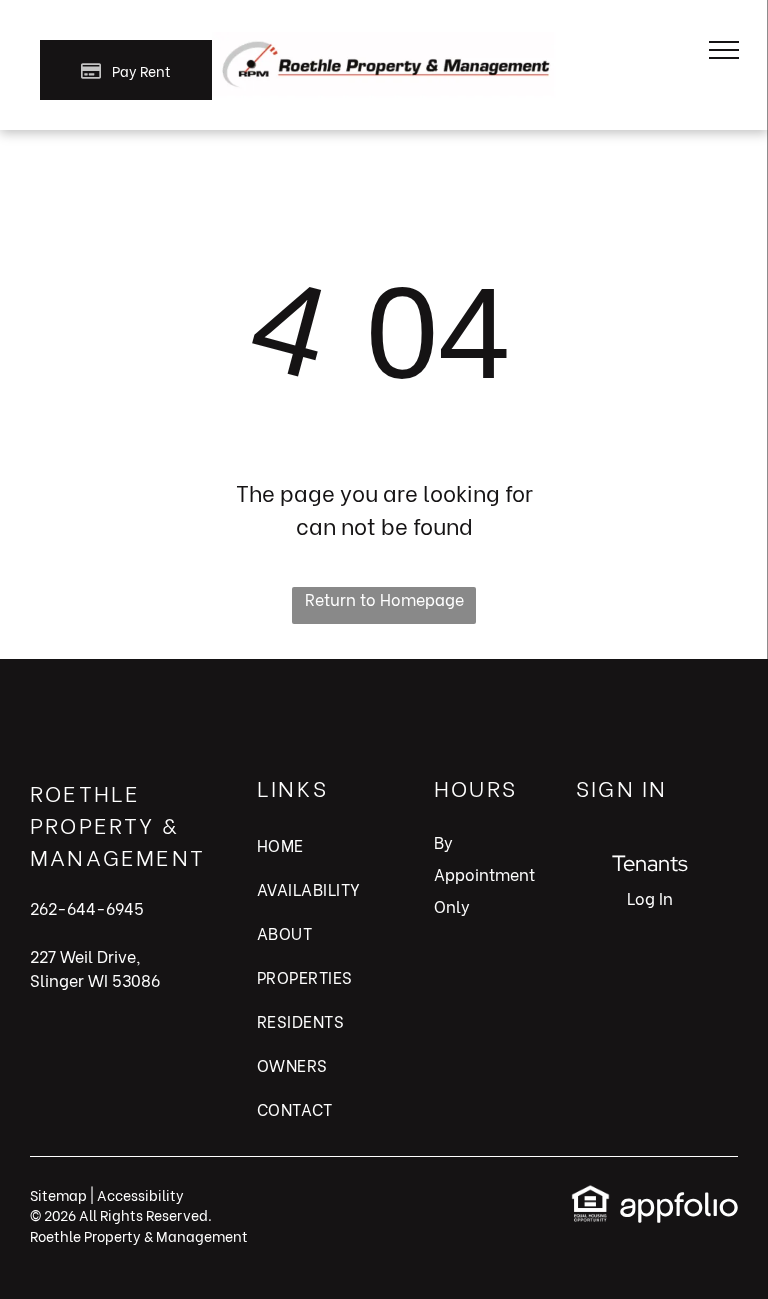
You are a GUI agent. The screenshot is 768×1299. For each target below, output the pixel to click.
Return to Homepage (384, 598)
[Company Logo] (384, 43)
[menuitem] (321, 855)
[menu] (724, 50)
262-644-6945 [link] (87, 907)
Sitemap (58, 1194)
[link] (591, 1195)
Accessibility (140, 1194)
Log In (650, 897)
